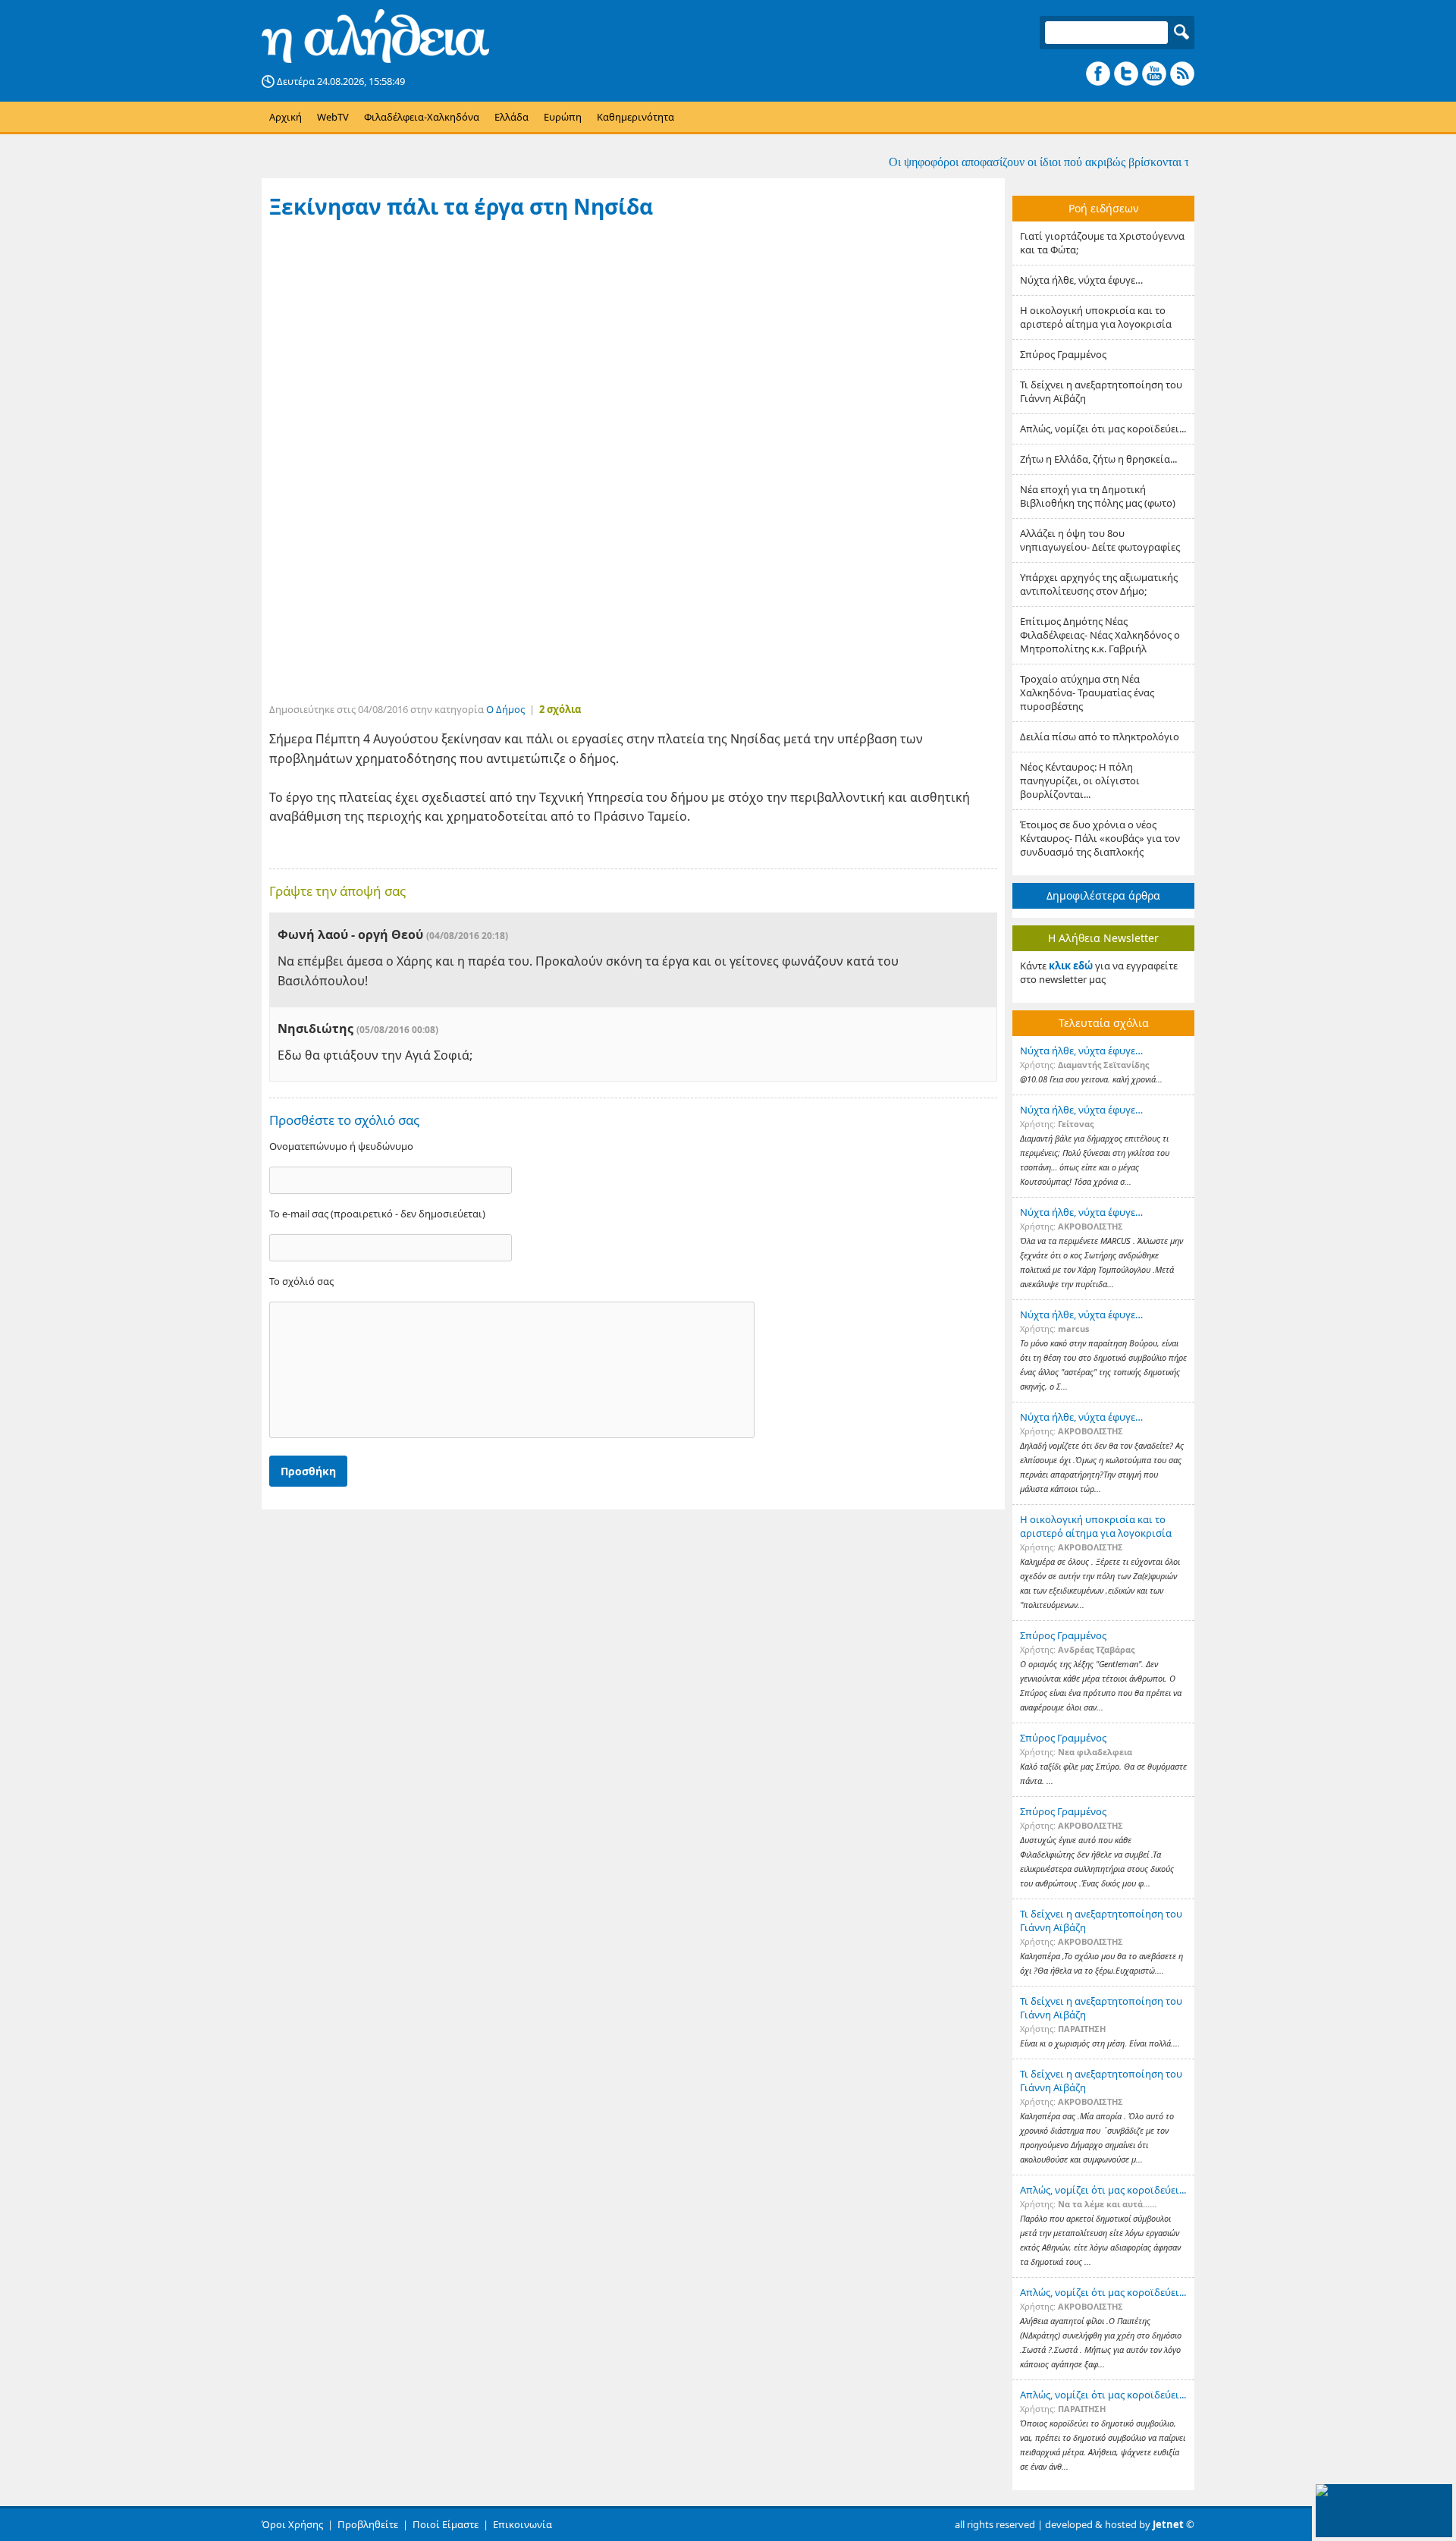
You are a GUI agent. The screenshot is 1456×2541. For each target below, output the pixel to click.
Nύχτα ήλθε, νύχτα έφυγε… (1081, 280)
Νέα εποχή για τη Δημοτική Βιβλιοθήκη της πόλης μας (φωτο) (1098, 496)
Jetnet (1168, 2524)
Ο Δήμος (505, 709)
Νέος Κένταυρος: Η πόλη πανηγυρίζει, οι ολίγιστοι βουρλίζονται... (1080, 781)
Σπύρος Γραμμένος (1063, 354)
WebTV (333, 117)
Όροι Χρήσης (292, 2524)
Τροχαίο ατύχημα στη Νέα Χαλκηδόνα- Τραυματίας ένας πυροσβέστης (1087, 693)
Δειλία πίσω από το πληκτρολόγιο (1100, 737)
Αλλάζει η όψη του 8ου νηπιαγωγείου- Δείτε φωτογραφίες (1100, 540)
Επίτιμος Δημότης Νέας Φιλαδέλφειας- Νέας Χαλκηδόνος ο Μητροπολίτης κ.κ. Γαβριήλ (1100, 635)
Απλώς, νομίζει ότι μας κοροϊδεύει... (1103, 429)
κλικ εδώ (1071, 966)
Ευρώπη (563, 117)
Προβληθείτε (368, 2524)
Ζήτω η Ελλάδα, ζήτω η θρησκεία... (1098, 459)
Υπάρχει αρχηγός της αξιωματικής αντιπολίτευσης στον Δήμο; (1099, 584)
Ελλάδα (511, 117)
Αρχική (286, 117)
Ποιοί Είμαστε (446, 2524)
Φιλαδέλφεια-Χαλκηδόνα (422, 117)
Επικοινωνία (522, 2524)
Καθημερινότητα (635, 117)
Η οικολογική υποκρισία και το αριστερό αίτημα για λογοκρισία (1096, 317)
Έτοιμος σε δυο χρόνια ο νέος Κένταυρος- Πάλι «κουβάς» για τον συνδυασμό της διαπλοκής (1100, 838)
